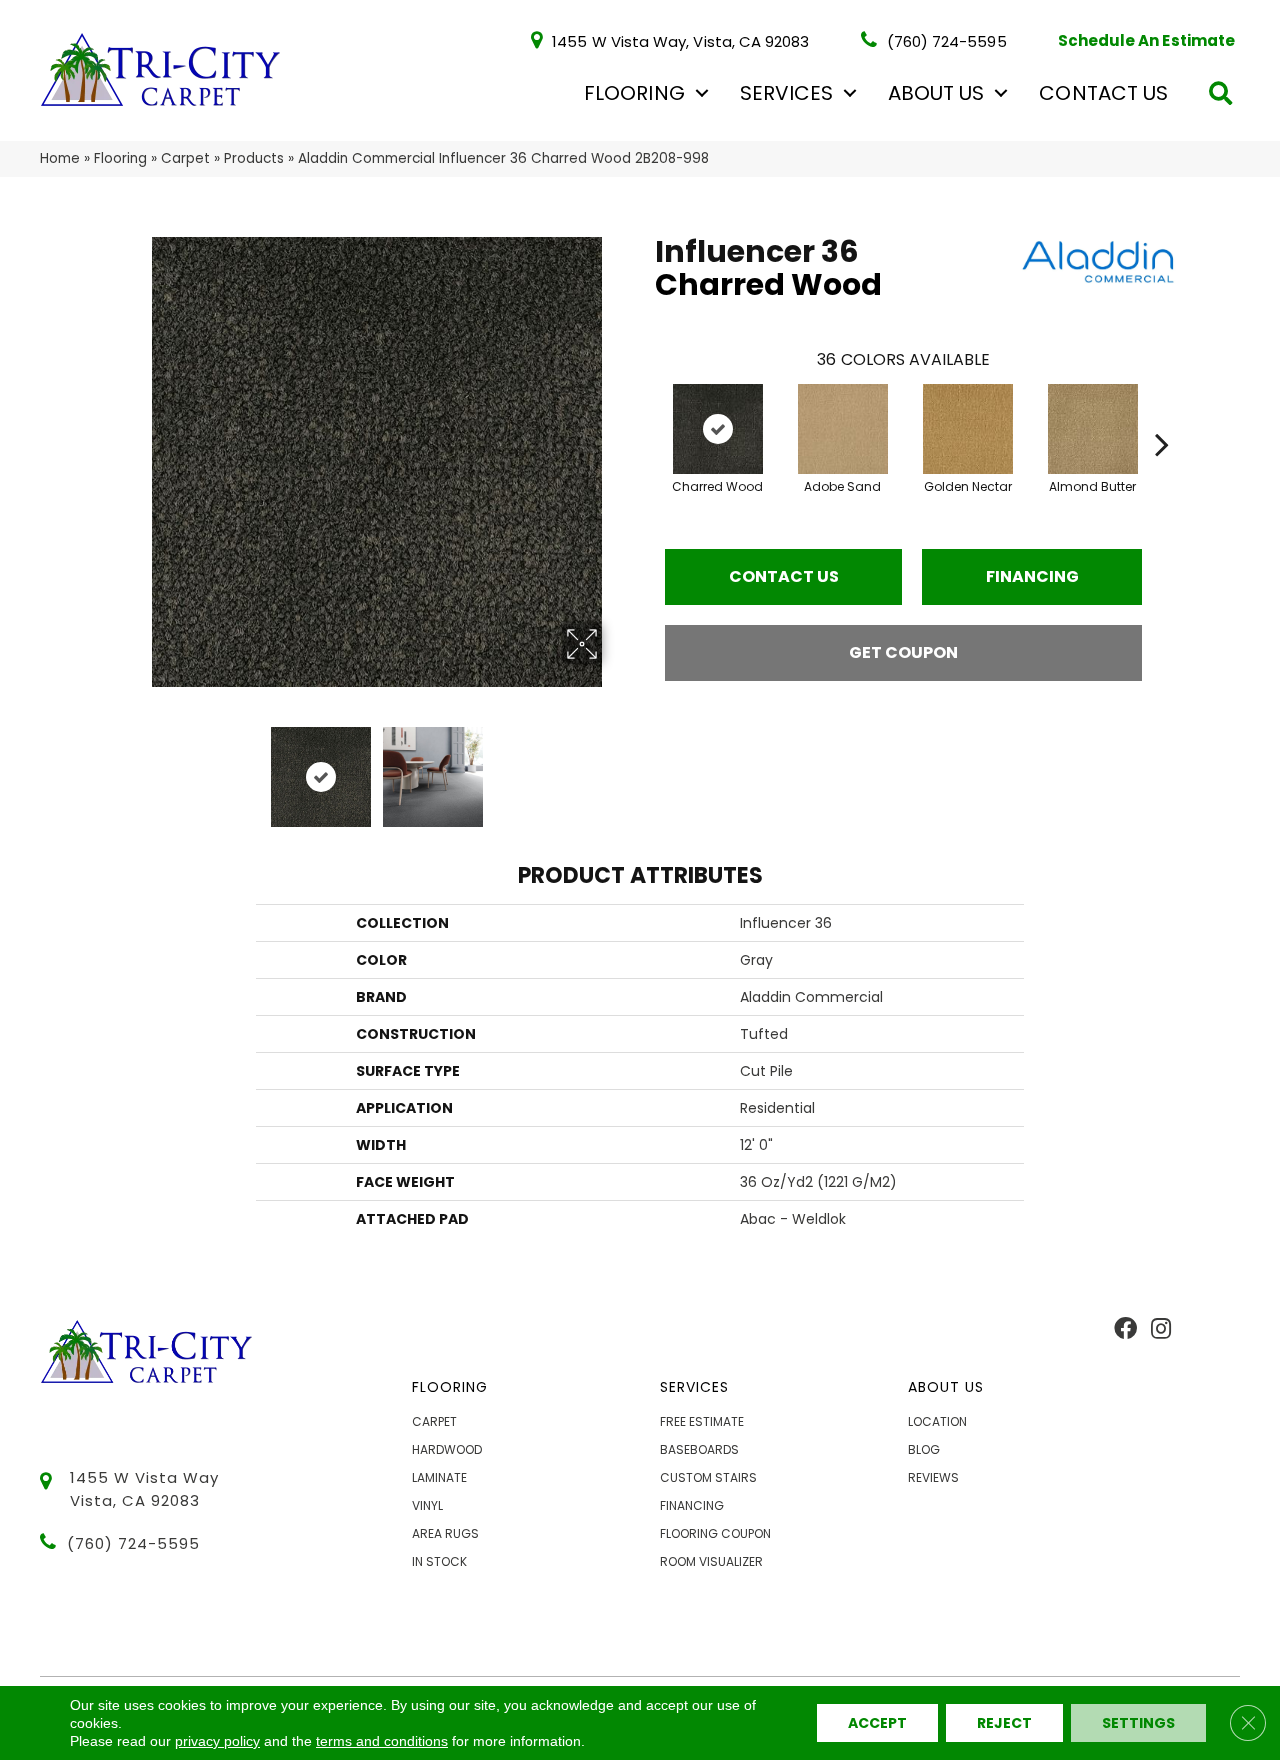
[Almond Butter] (1093, 429)
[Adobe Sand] (843, 429)
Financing (1032, 576)
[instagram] (1161, 1330)
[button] (702, 93)
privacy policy (217, 1741)
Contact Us (1103, 93)
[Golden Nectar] (968, 429)
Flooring (634, 93)
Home (60, 158)
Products (254, 158)
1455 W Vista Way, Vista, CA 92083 (680, 40)
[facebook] (1125, 1330)
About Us (936, 93)
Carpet (185, 158)
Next (615, 767)
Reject (1004, 1723)
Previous (138, 767)
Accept (877, 1723)
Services (786, 93)
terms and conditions (382, 1741)
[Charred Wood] (718, 429)
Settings (1138, 1723)
